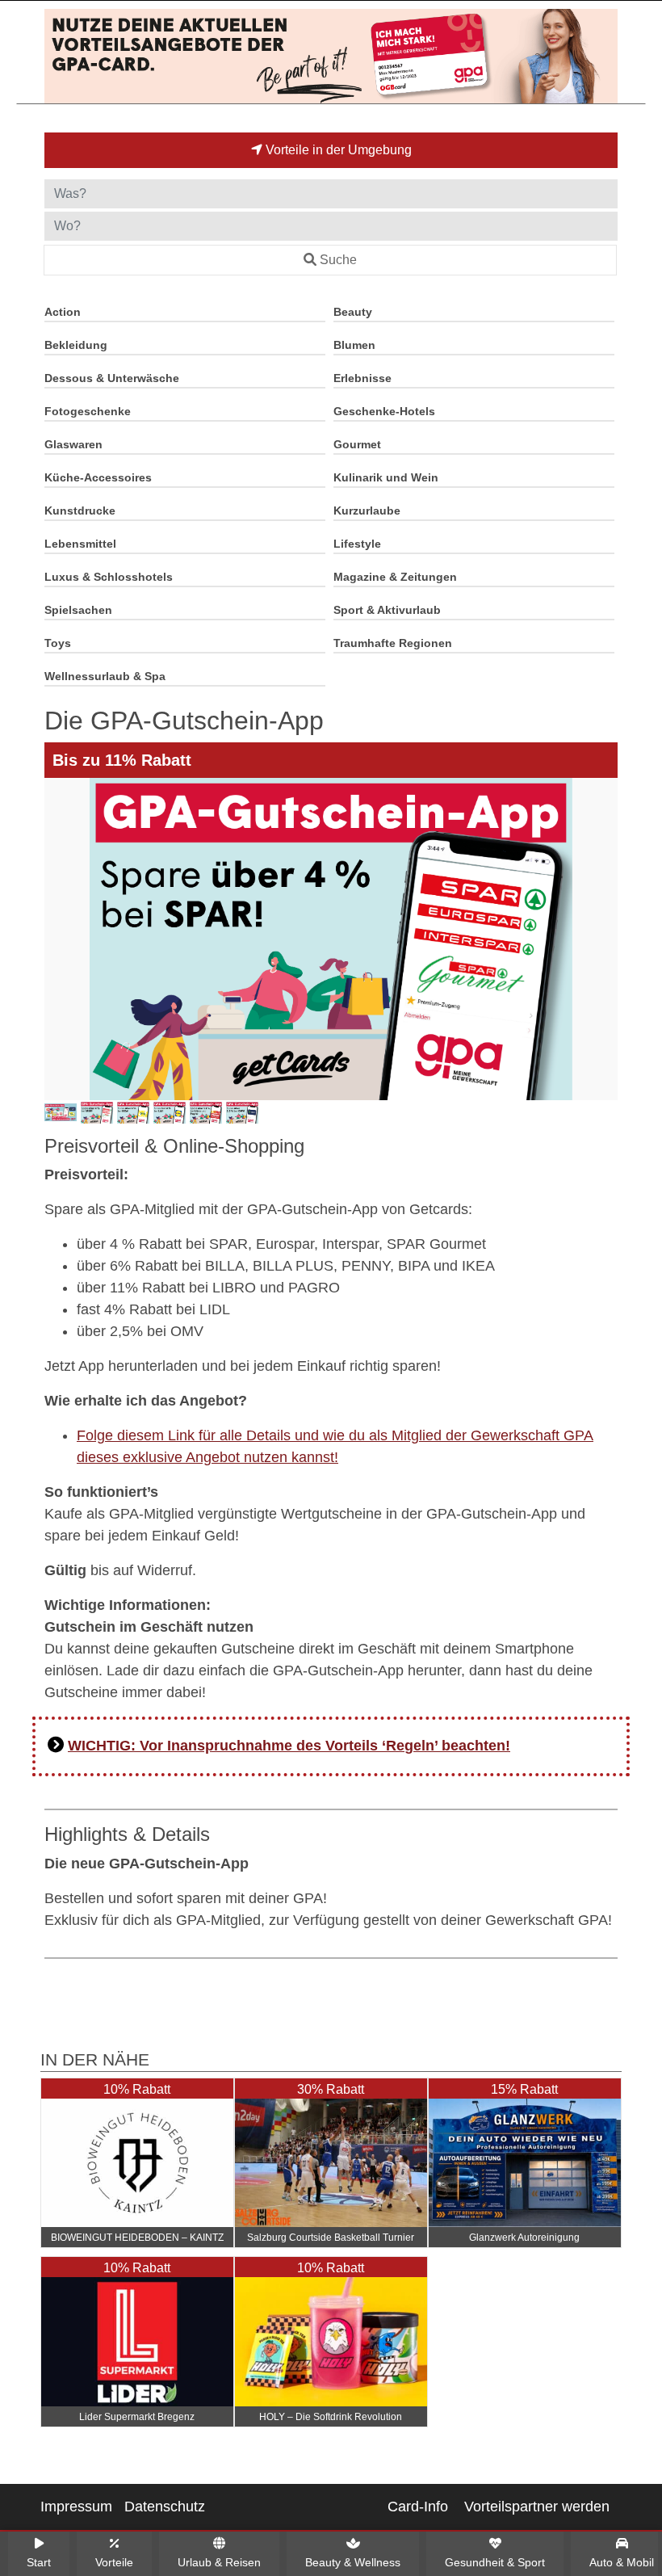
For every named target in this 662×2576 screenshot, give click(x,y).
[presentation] (60, 939)
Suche (338, 260)
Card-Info (418, 2507)
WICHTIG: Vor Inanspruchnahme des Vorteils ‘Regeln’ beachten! (289, 1746)
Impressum (76, 2507)
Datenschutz (165, 2507)
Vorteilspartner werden (537, 2507)
